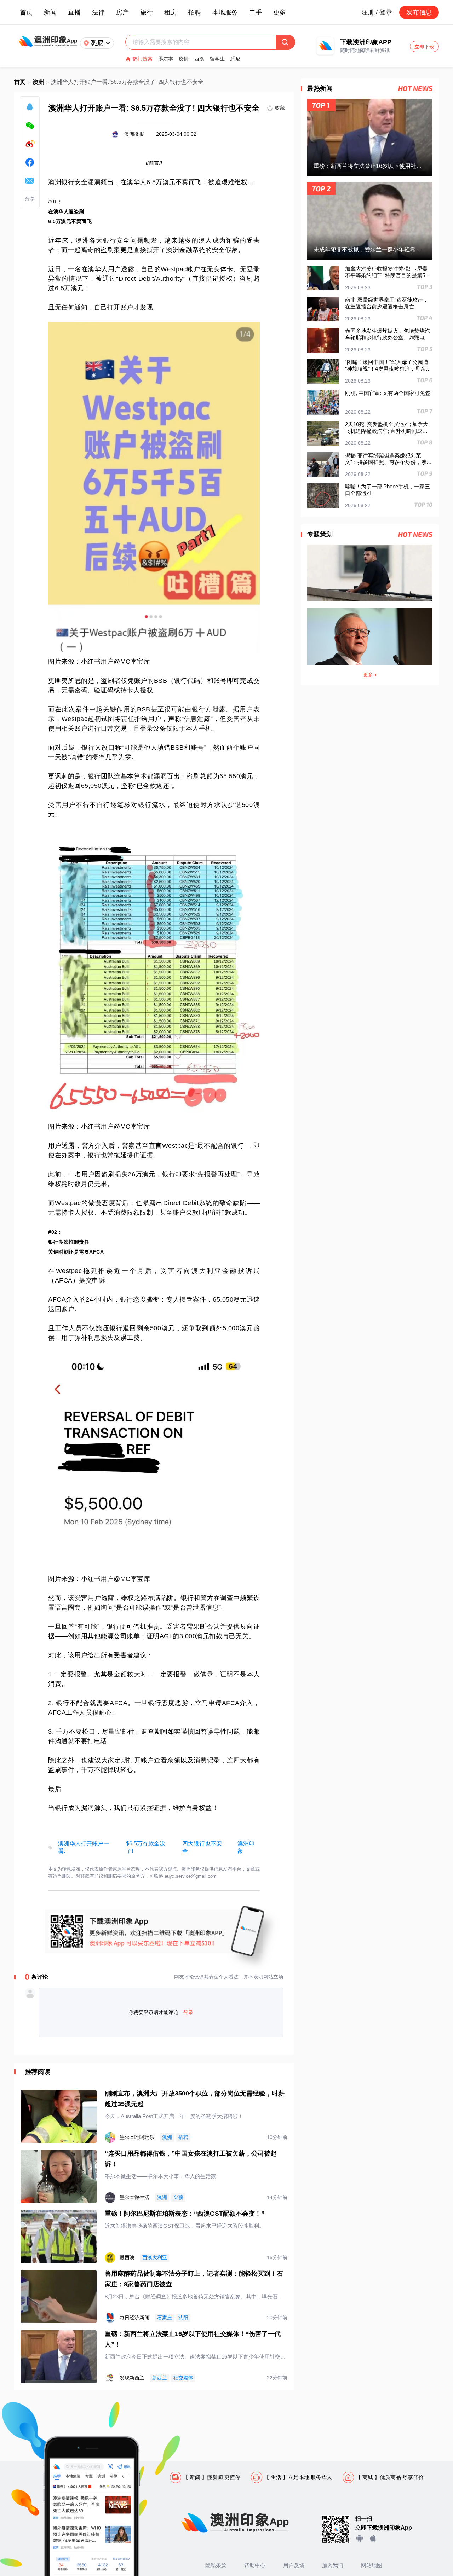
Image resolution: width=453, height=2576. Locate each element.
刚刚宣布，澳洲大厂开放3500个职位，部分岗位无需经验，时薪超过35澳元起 (195, 2099)
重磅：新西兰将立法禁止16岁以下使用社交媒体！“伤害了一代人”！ (193, 2339)
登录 (188, 2012)
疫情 (184, 59)
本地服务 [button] (225, 12)
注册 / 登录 (377, 12)
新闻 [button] (50, 12)
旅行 (147, 12)
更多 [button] (280, 12)
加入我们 (333, 2565)
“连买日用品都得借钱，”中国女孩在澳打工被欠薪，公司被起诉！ (191, 2159)
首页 (26, 12)
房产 (122, 12)
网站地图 (372, 2565)
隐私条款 (216, 2565)
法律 (98, 12)
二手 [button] (256, 12)
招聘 (195, 12)
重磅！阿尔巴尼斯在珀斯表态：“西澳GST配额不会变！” (185, 2214)
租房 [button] (171, 12)
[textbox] (204, 42)
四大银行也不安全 (202, 1847)
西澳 (199, 59)
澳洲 (38, 82)
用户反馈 (294, 2565)
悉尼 (235, 59)
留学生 (217, 59)
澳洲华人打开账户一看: (84, 1847)
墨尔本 (166, 59)
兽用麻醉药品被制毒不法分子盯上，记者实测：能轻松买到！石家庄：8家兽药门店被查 (194, 2279)
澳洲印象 (246, 1847)
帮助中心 (255, 2565)
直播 (74, 12)
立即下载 (424, 47)
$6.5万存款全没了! (146, 1847)
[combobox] (204, 42)
